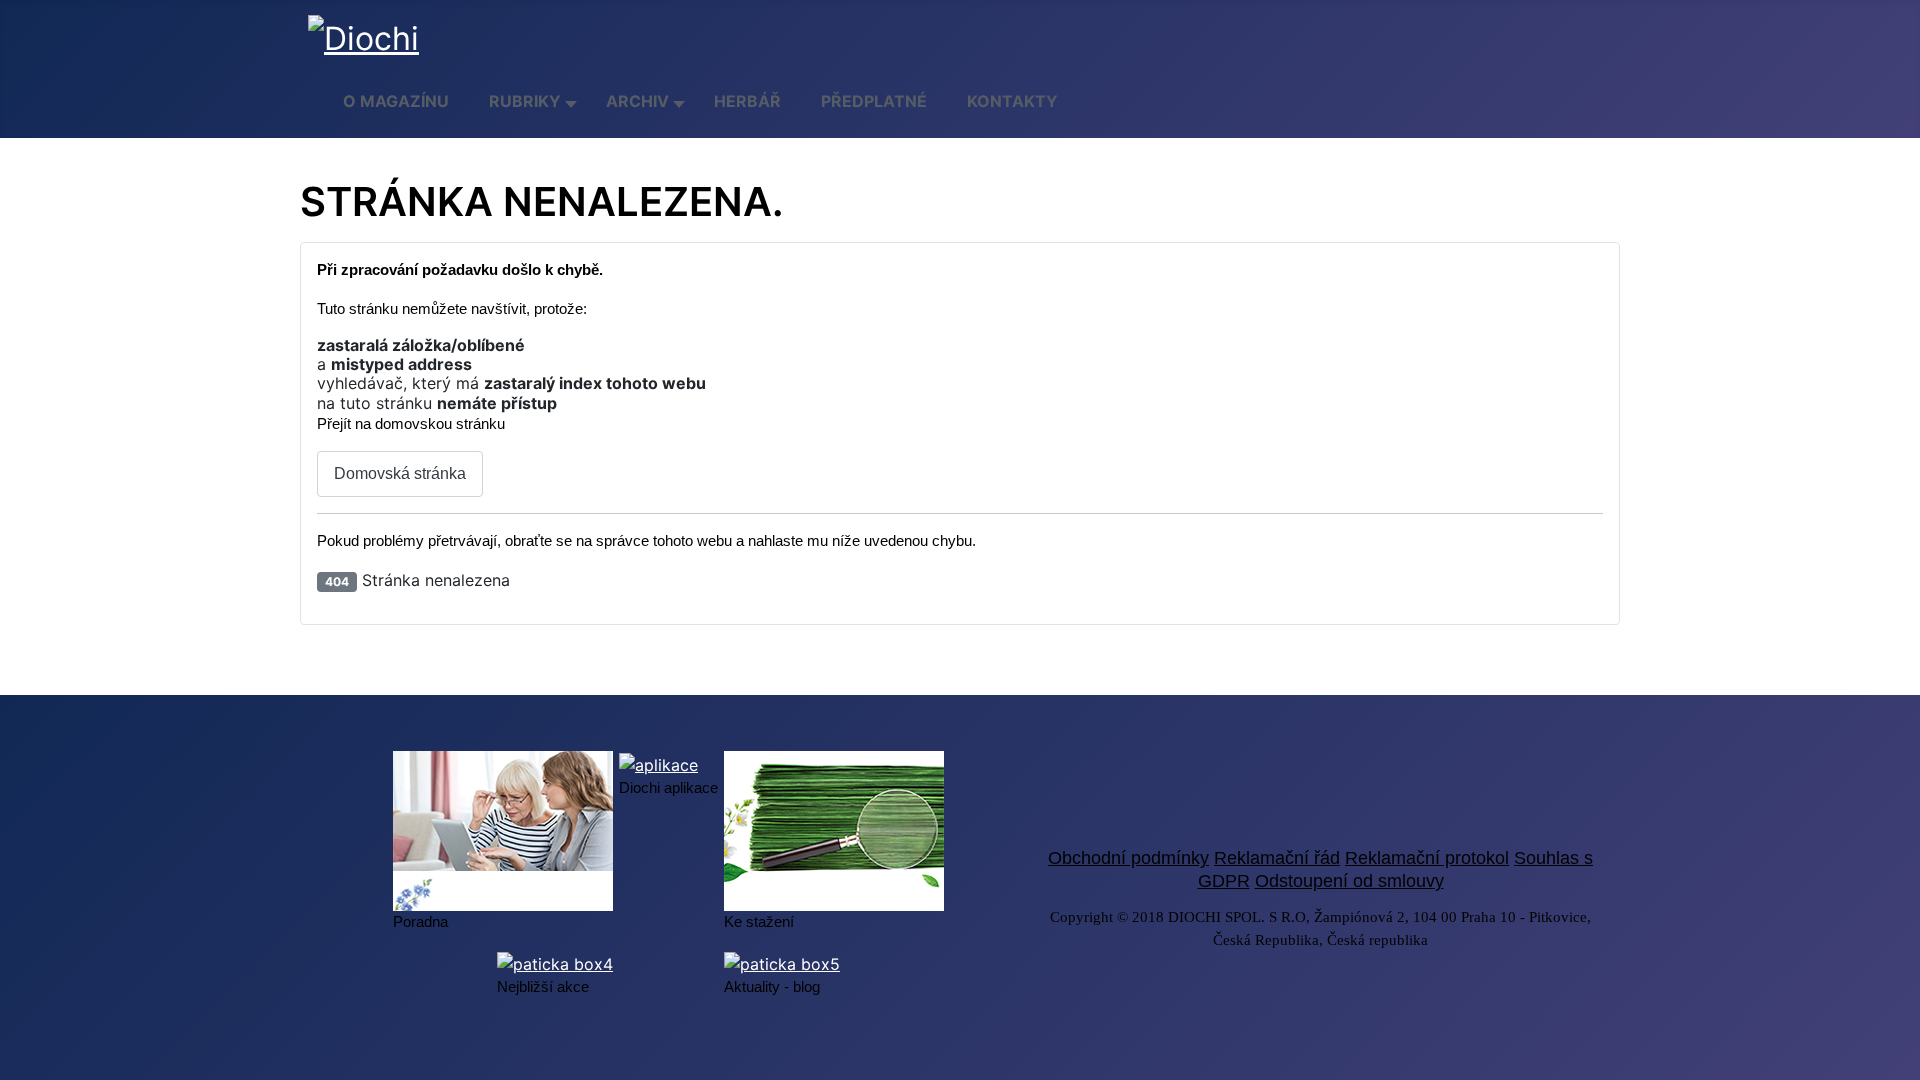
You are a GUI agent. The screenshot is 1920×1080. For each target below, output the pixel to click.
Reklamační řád (1277, 858)
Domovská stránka (400, 473)
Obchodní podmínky (1128, 858)
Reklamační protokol (1427, 858)
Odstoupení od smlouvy (1349, 881)
